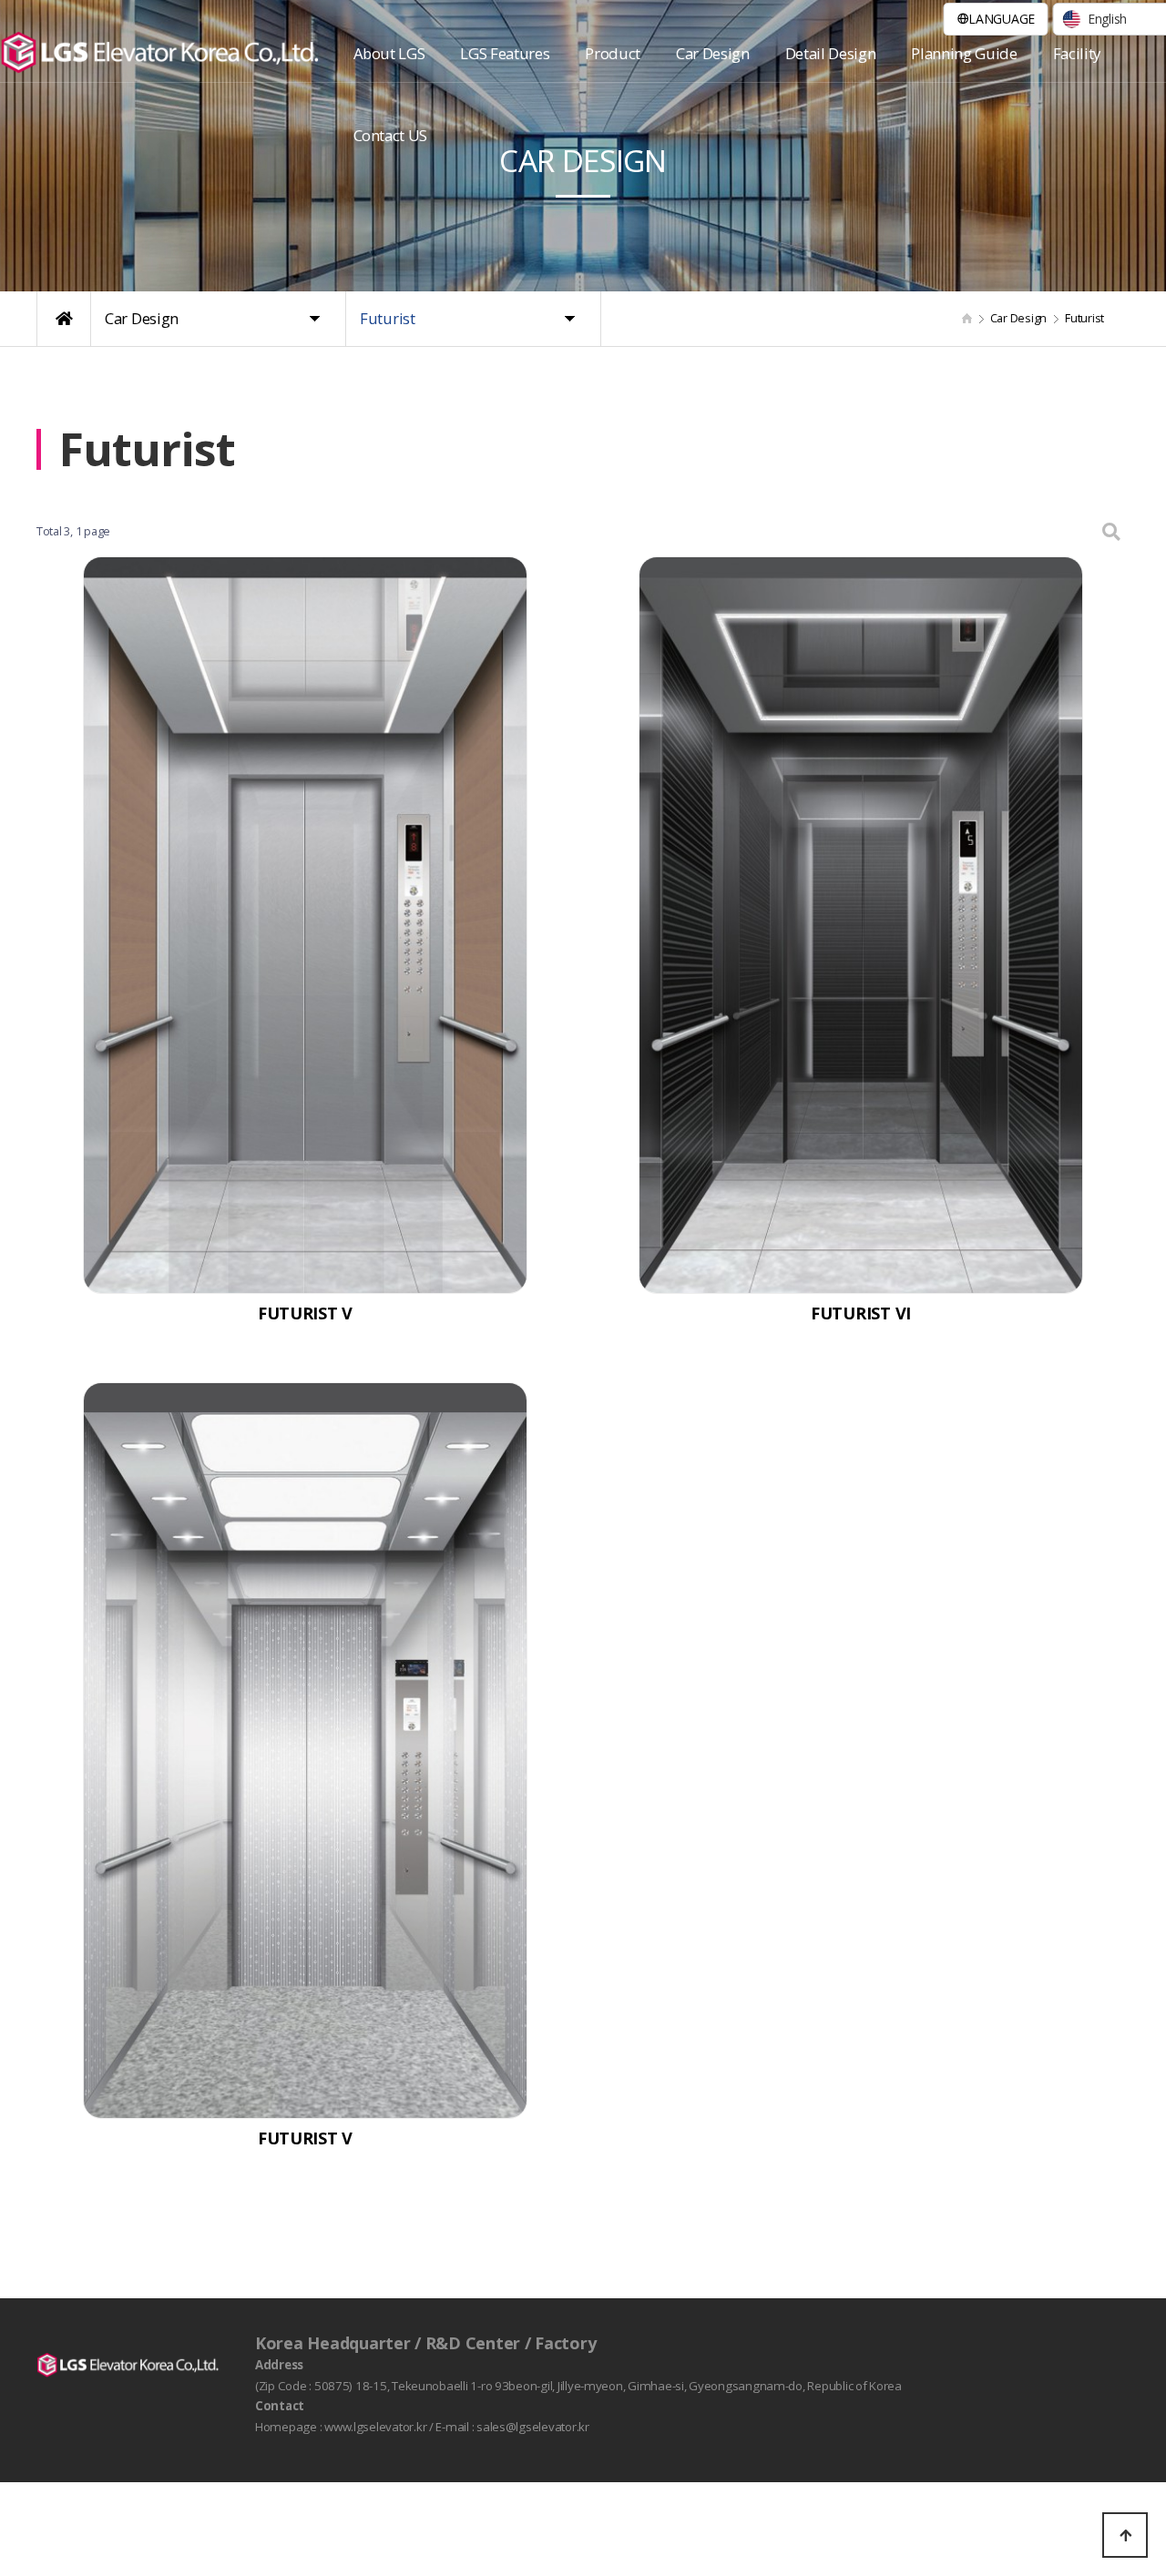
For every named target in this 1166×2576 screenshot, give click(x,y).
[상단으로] (1125, 2535)
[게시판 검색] (1111, 531)
